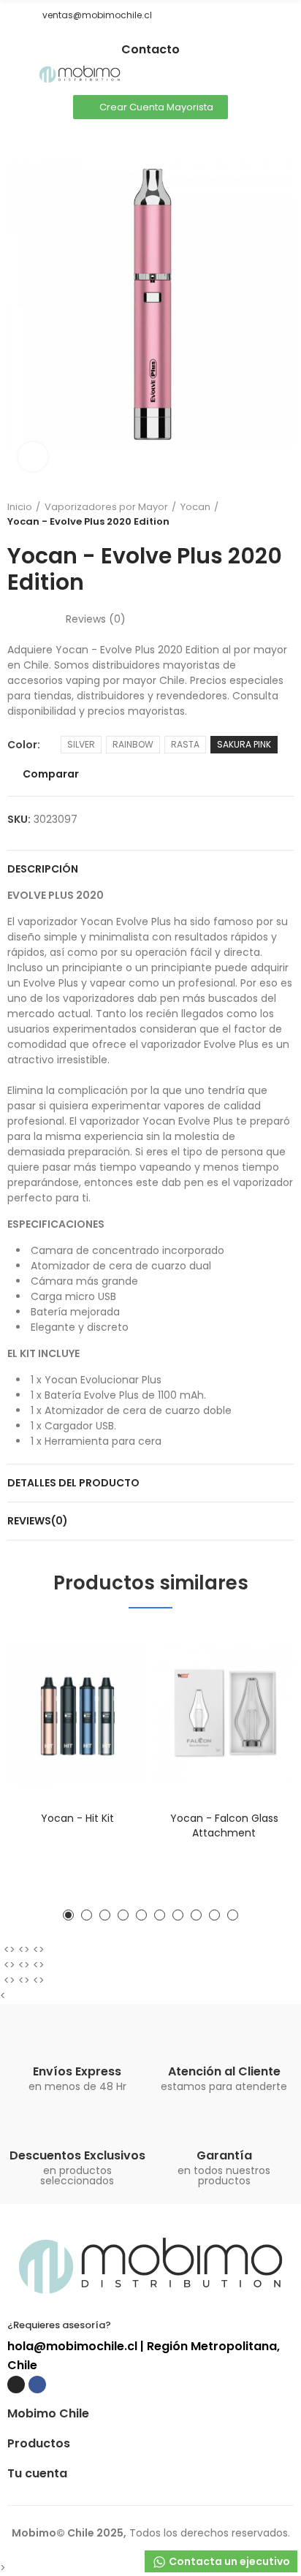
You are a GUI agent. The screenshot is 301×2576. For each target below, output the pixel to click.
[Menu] (14, 75)
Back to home (264, 514)
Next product (283, 514)
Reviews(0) (38, 1521)
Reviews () (96, 619)
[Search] (261, 75)
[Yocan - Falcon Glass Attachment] (224, 1713)
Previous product (246, 514)
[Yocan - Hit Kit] (77, 1713)
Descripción (43, 869)
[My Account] (286, 75)
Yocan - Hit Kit (77, 1818)
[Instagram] (140, 37)
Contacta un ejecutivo (228, 2561)
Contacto (150, 49)
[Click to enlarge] (33, 457)
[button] (12, 15)
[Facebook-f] (161, 37)
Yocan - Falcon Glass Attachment (224, 1825)
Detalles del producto (73, 1483)
